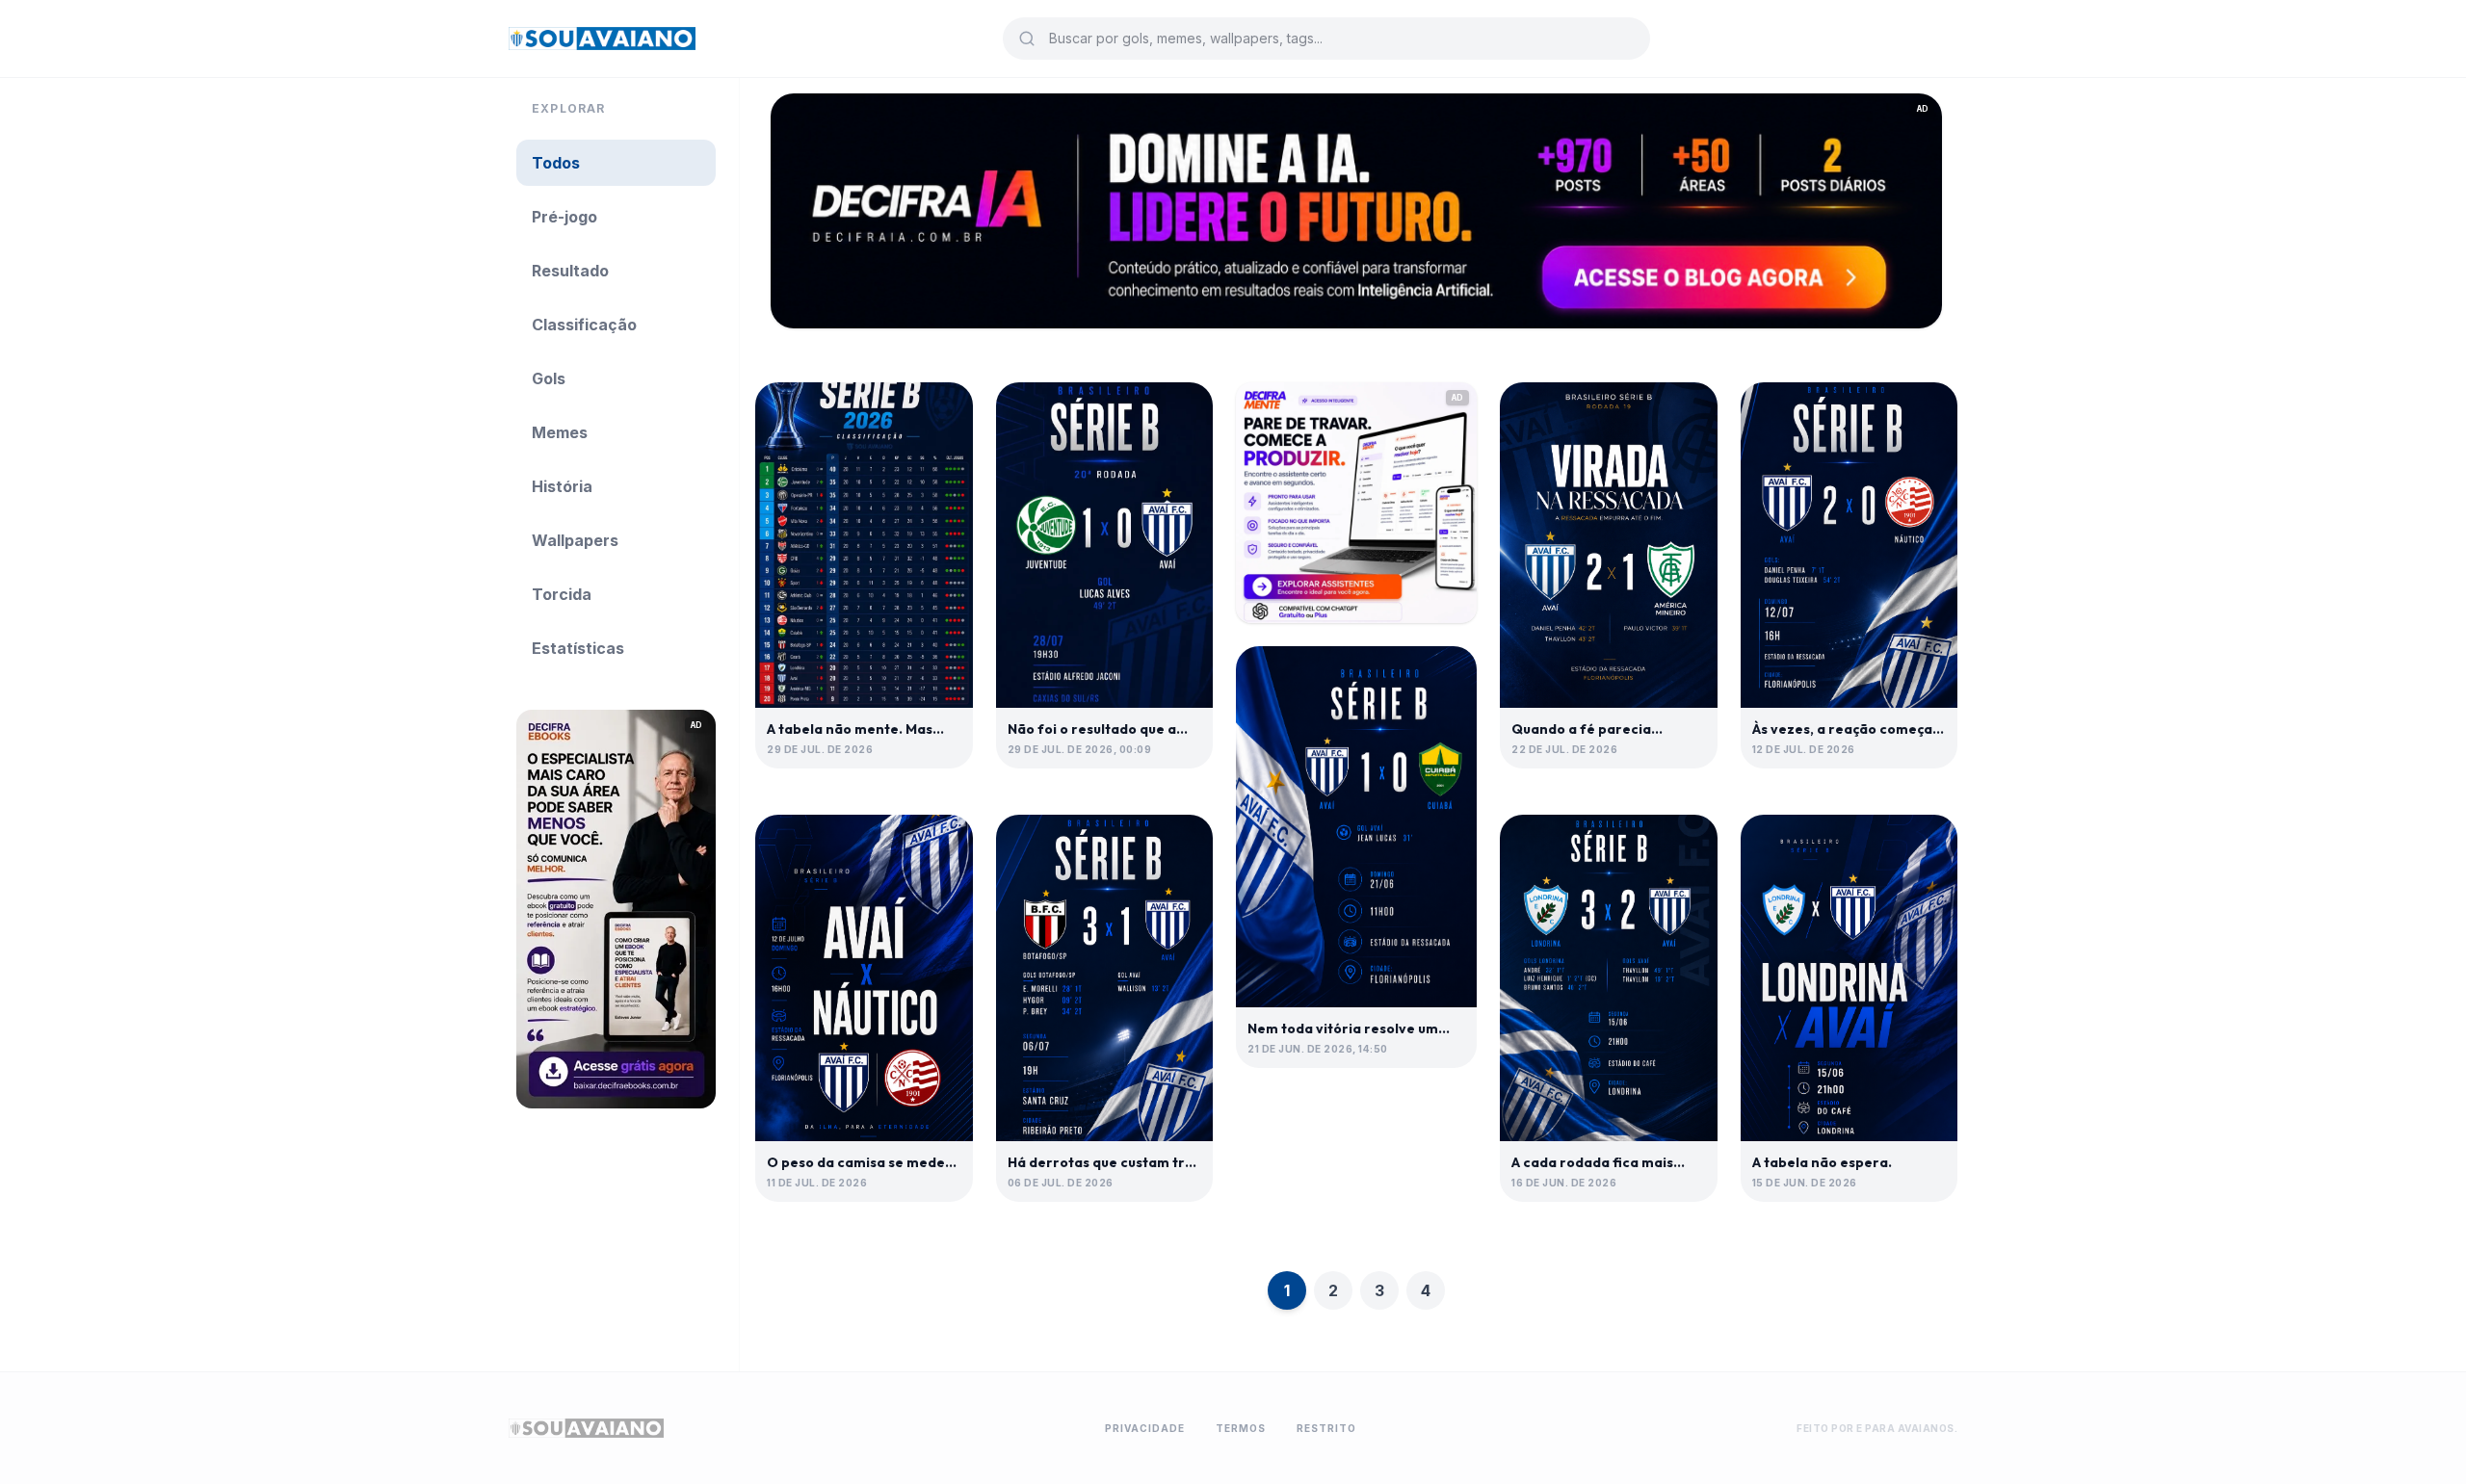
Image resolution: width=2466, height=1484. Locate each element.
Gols (549, 378)
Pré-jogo (564, 217)
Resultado (570, 271)
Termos (1241, 1428)
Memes (560, 432)
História (562, 486)
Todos (556, 163)
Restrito (1326, 1428)
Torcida (562, 594)
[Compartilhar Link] (942, 413)
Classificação (584, 325)
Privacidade (1145, 1428)
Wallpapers (575, 540)
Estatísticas (578, 648)
